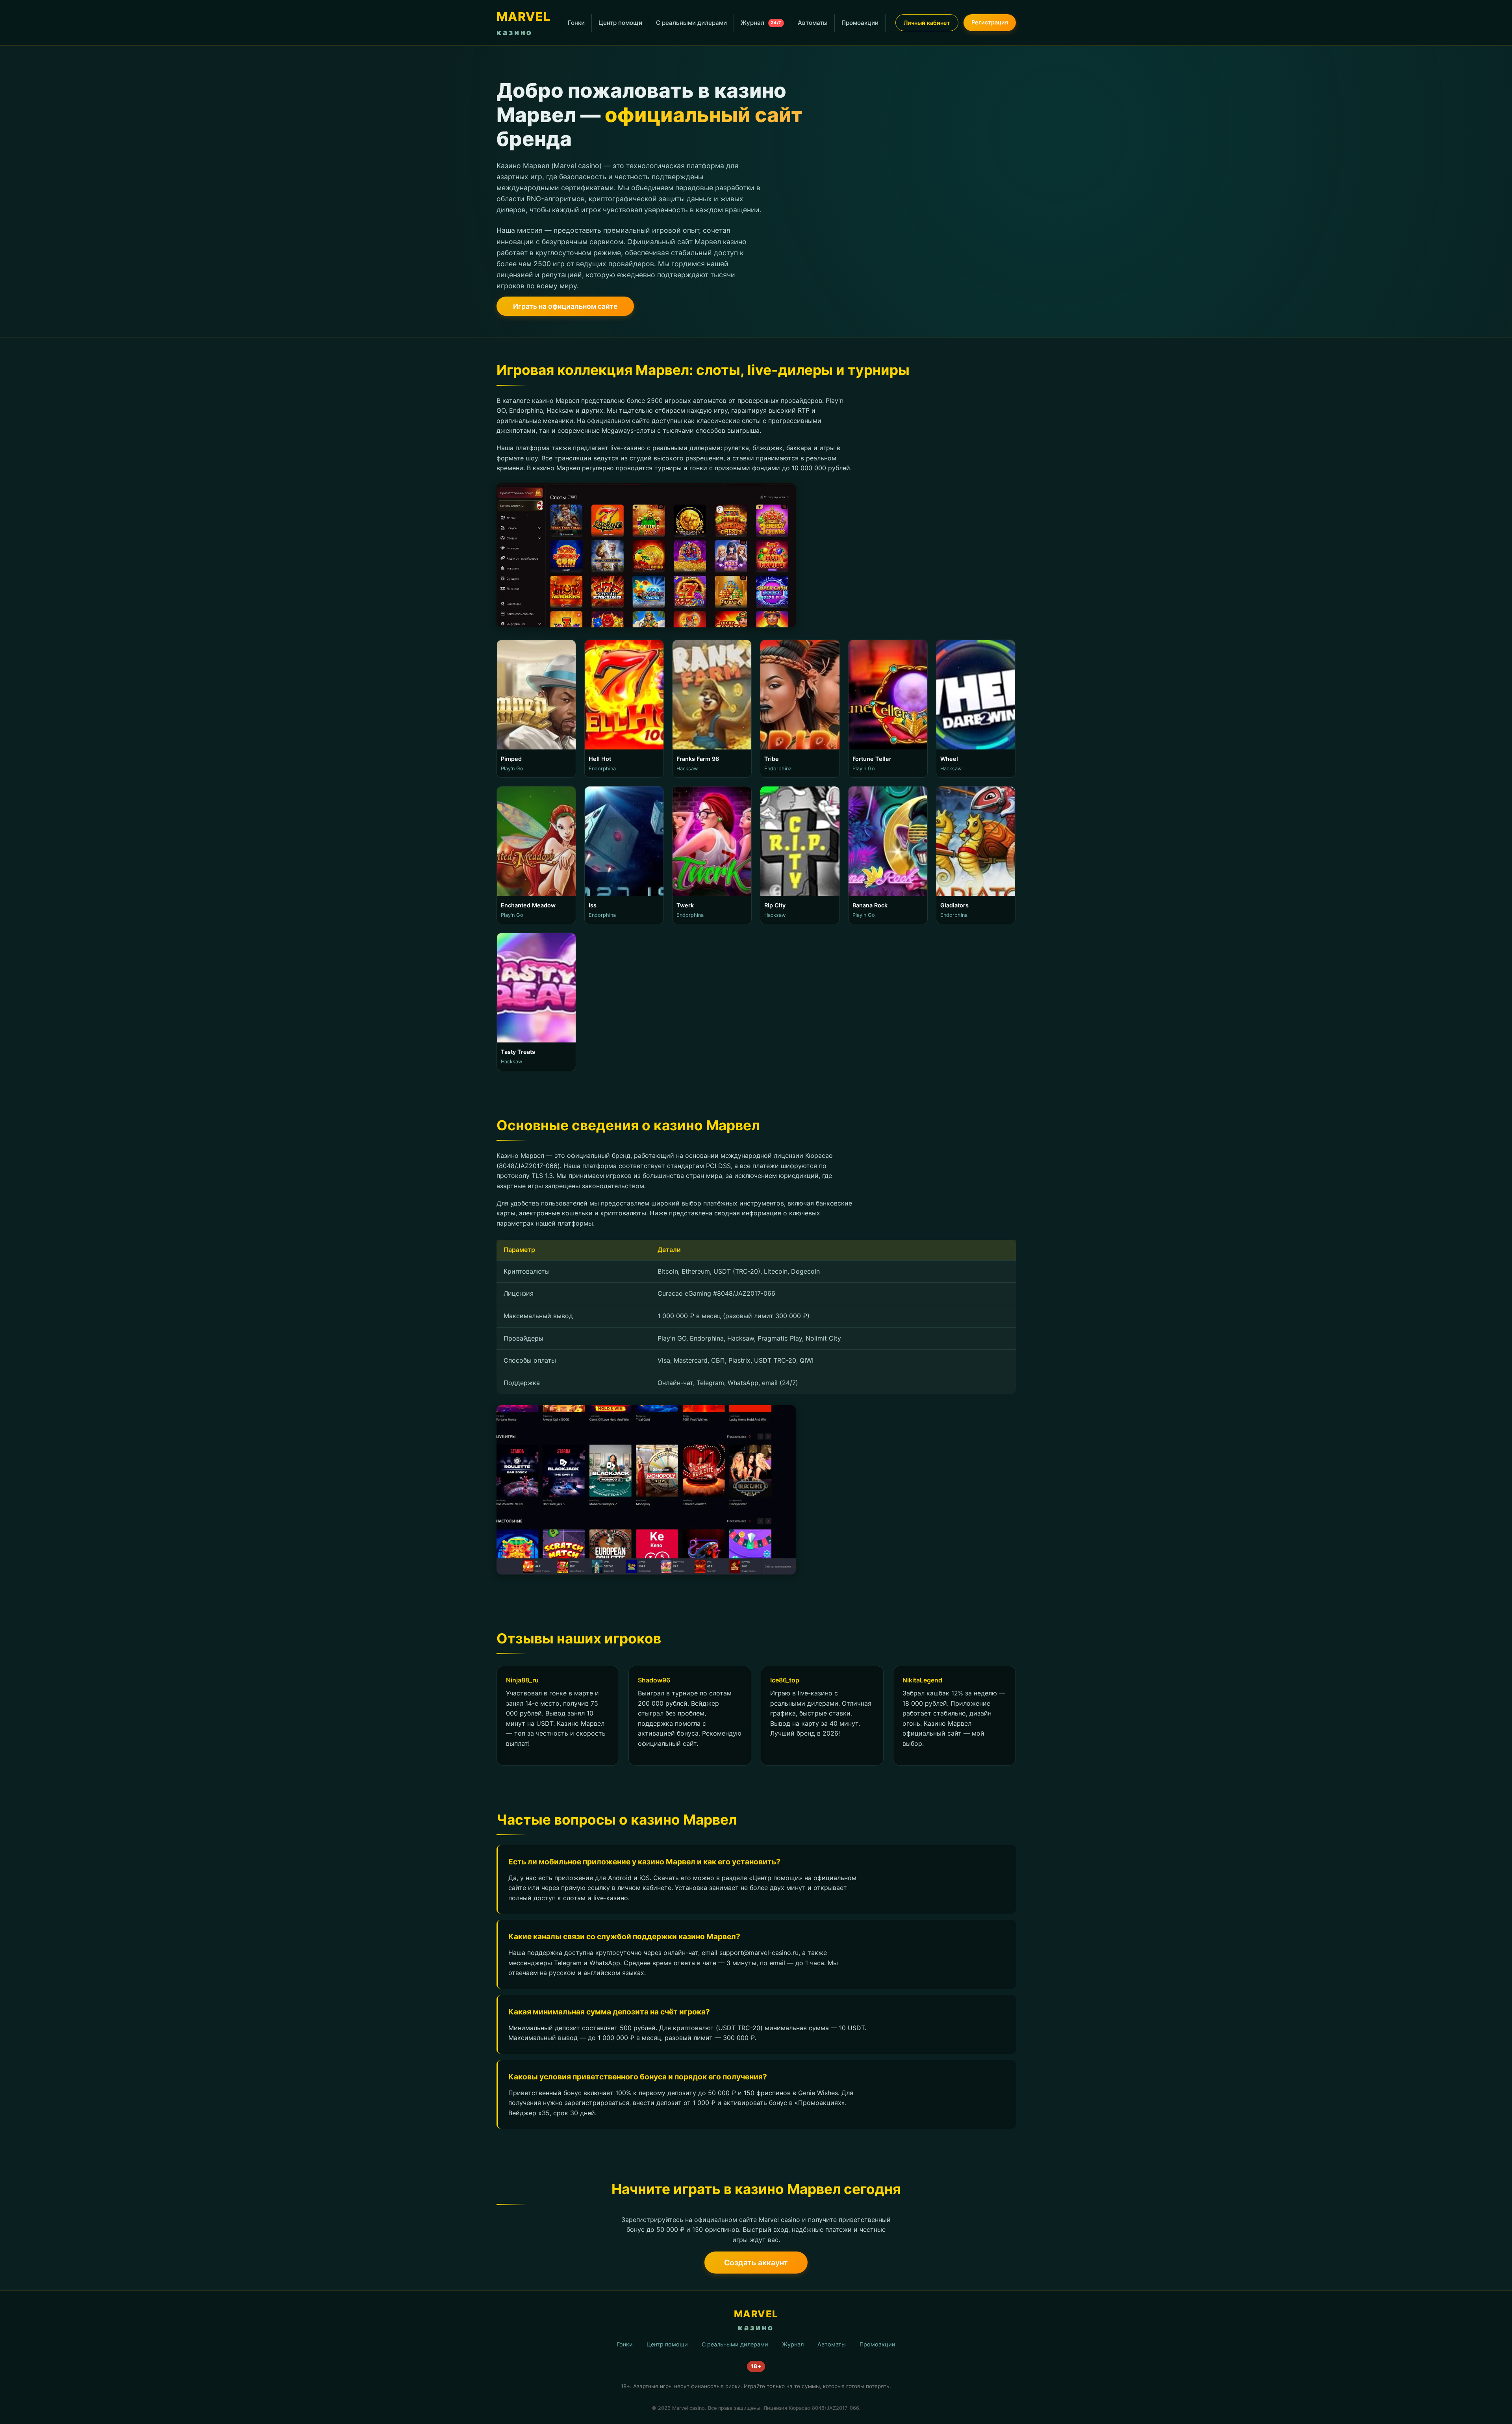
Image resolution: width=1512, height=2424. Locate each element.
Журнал (761, 23)
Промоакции (860, 23)
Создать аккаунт (756, 2263)
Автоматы (813, 23)
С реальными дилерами (691, 23)
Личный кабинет (927, 23)
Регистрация (990, 22)
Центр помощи (620, 23)
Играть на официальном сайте (565, 306)
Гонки (576, 23)
